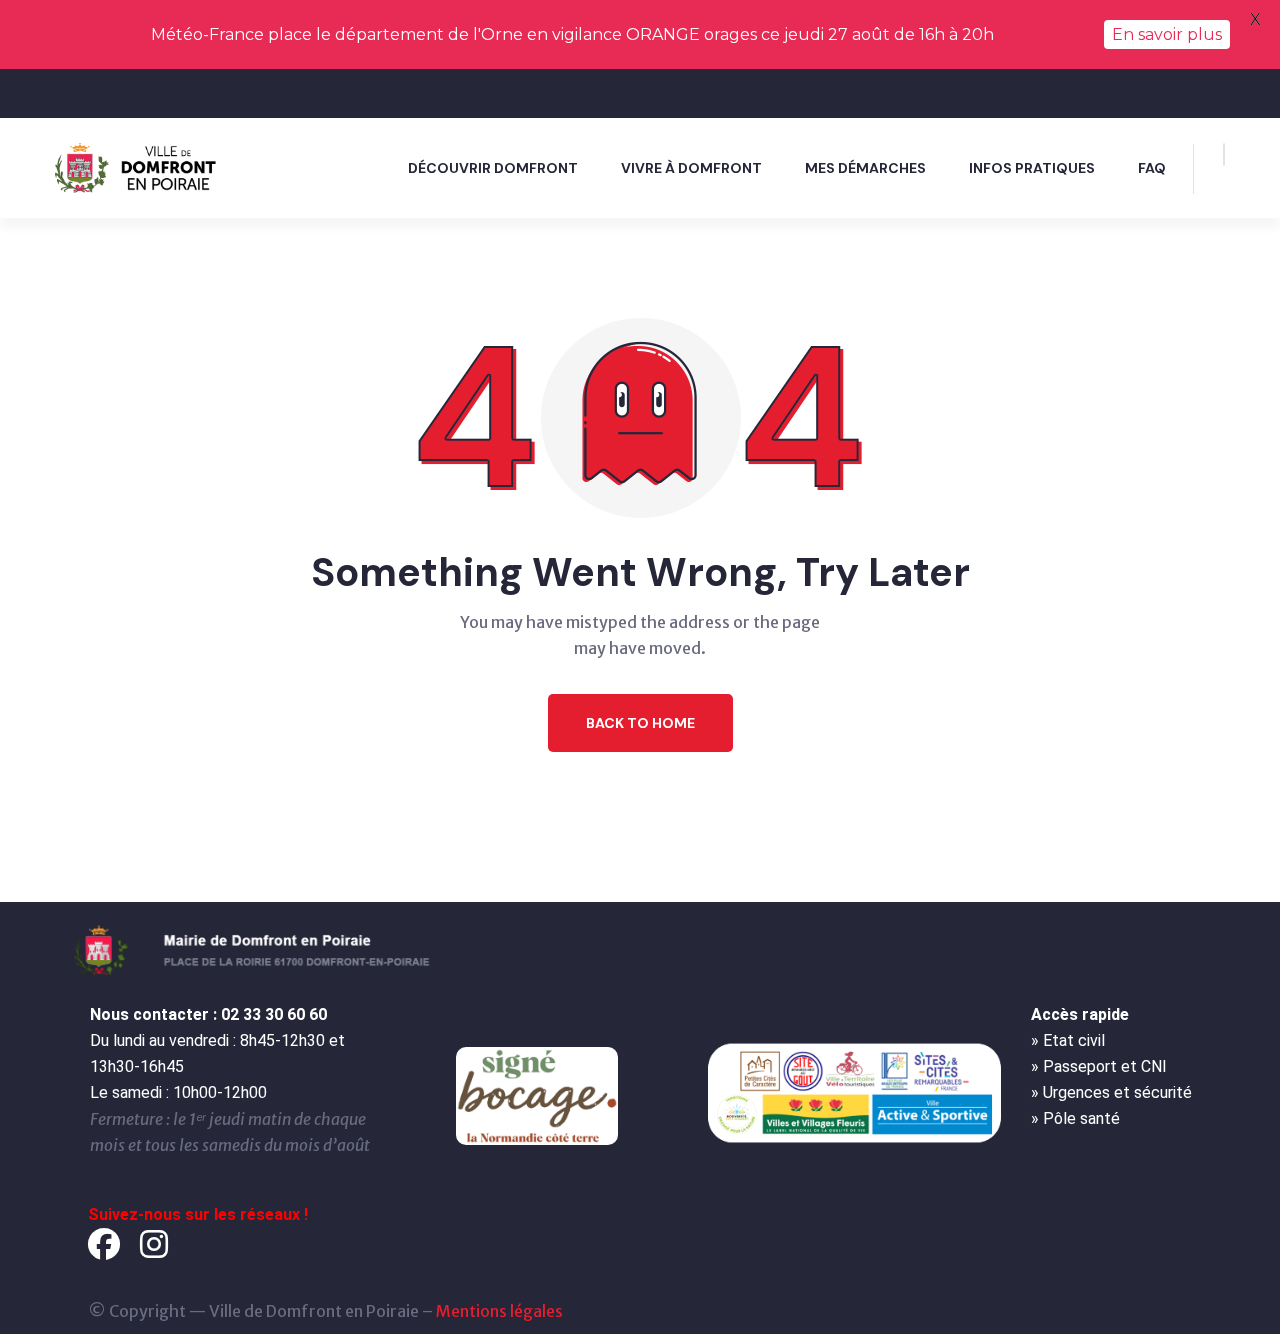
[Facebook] (104, 1244)
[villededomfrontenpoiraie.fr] (140, 167)
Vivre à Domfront (691, 168)
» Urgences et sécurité (1111, 1092)
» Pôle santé (1075, 1118)
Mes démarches (865, 168)
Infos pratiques (1032, 168)
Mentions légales (499, 1311)
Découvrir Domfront (493, 168)
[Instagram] (154, 1244)
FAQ (1152, 168)
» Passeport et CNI (1099, 1066)
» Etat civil (1068, 1040)
